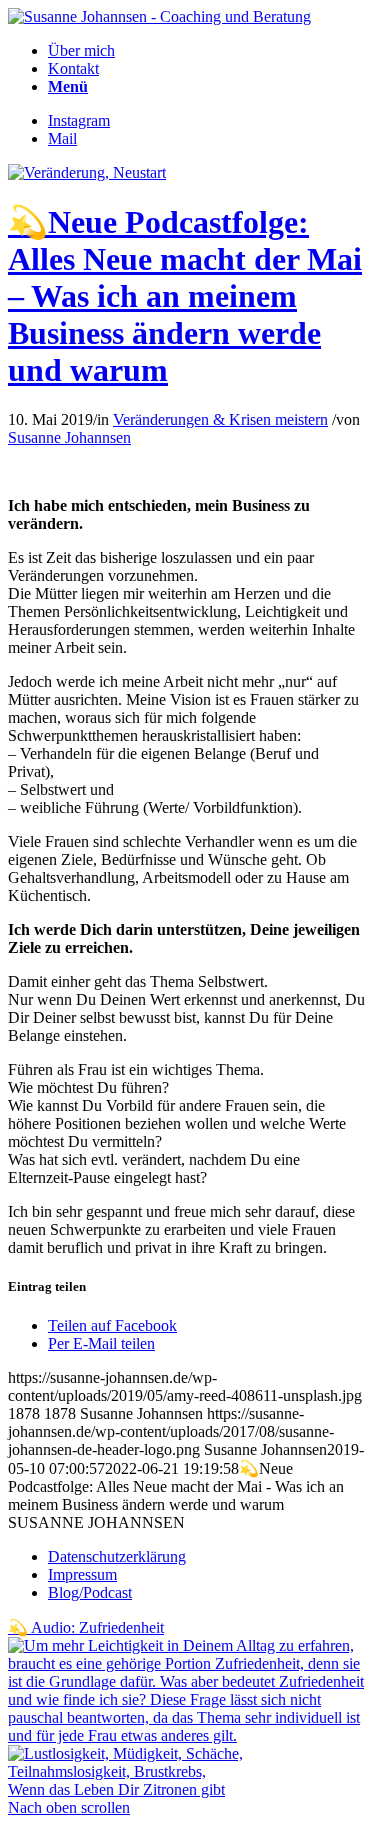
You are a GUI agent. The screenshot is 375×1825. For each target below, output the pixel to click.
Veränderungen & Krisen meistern (220, 419)
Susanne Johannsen (69, 437)
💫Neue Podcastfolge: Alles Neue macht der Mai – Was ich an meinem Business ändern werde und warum (185, 296)
